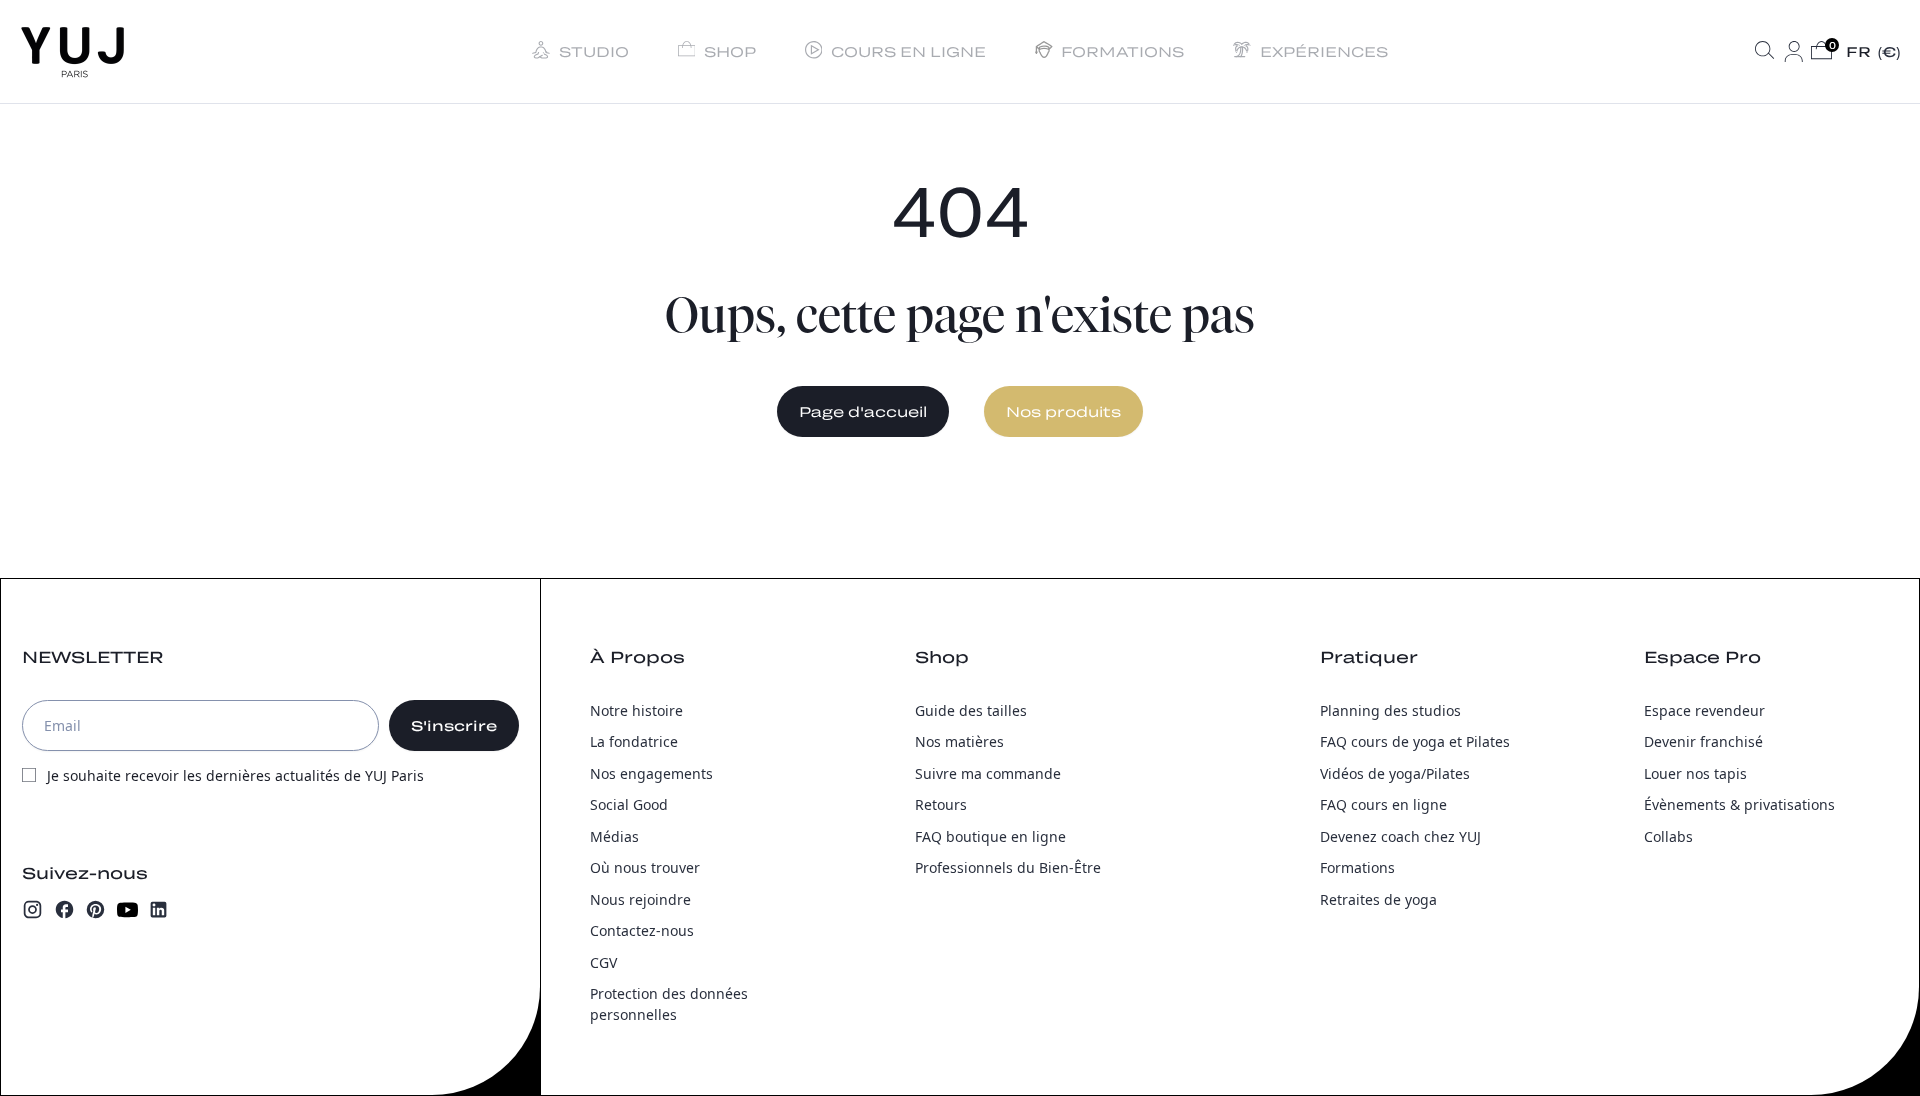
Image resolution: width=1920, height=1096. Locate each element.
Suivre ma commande (988, 773)
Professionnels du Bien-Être (1008, 867)
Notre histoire (636, 710)
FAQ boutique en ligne (990, 836)
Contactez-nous (642, 930)
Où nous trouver (645, 867)
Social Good (629, 804)
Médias (614, 836)
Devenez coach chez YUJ (1400, 836)
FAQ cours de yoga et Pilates (1415, 741)
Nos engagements (651, 773)
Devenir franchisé (1703, 741)
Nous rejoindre (640, 899)
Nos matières (959, 741)
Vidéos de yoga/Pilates (1395, 773)
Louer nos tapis (1695, 773)
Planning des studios (1390, 710)
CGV (603, 962)
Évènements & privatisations (1739, 804)
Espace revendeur (1704, 710)
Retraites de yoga (1378, 899)
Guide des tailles (971, 710)
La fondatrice (634, 741)
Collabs (1668, 836)
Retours (941, 804)
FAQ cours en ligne (1383, 804)
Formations (1357, 867)
